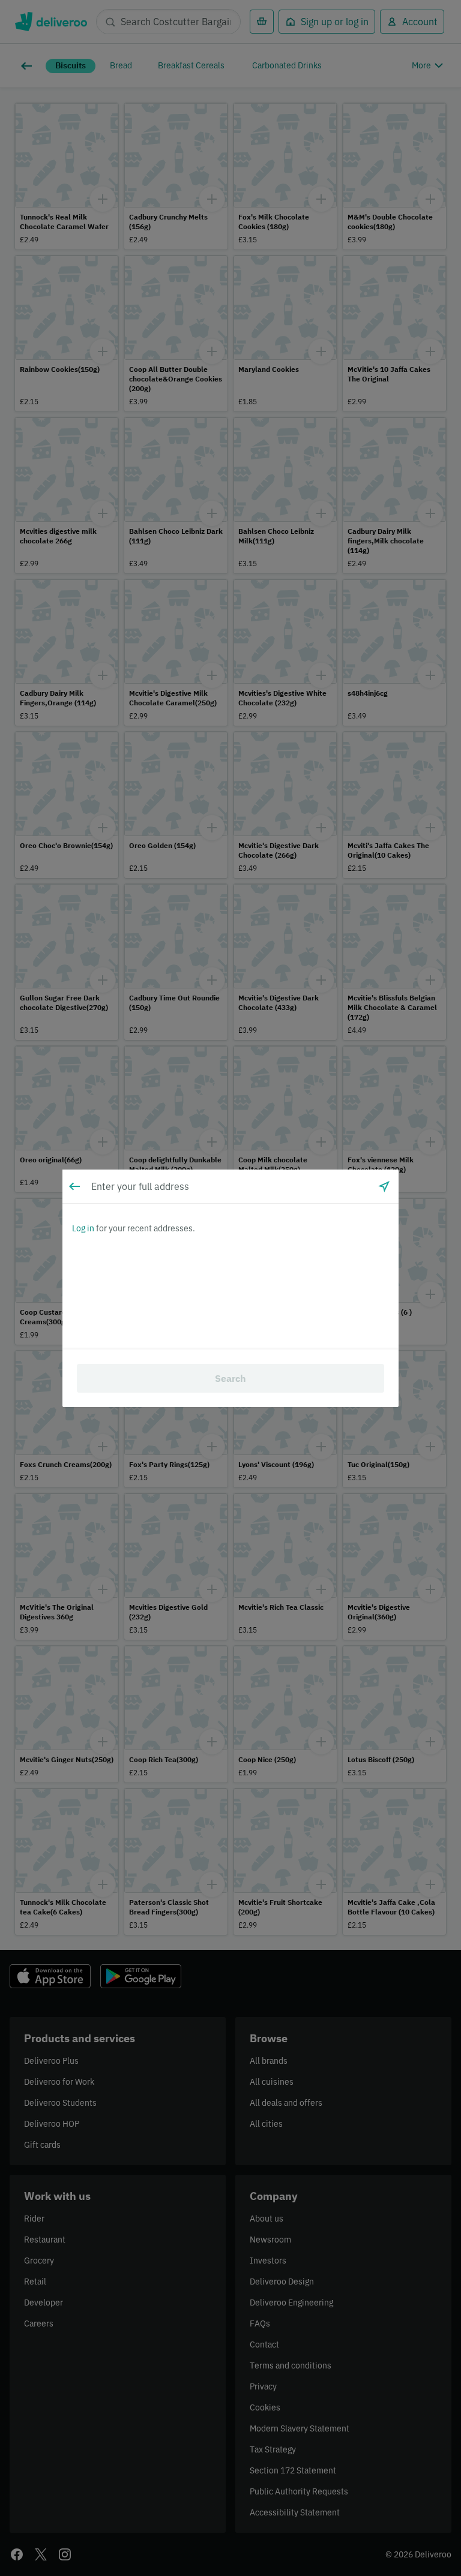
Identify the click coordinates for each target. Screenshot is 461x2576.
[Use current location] (384, 1186)
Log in (83, 1228)
